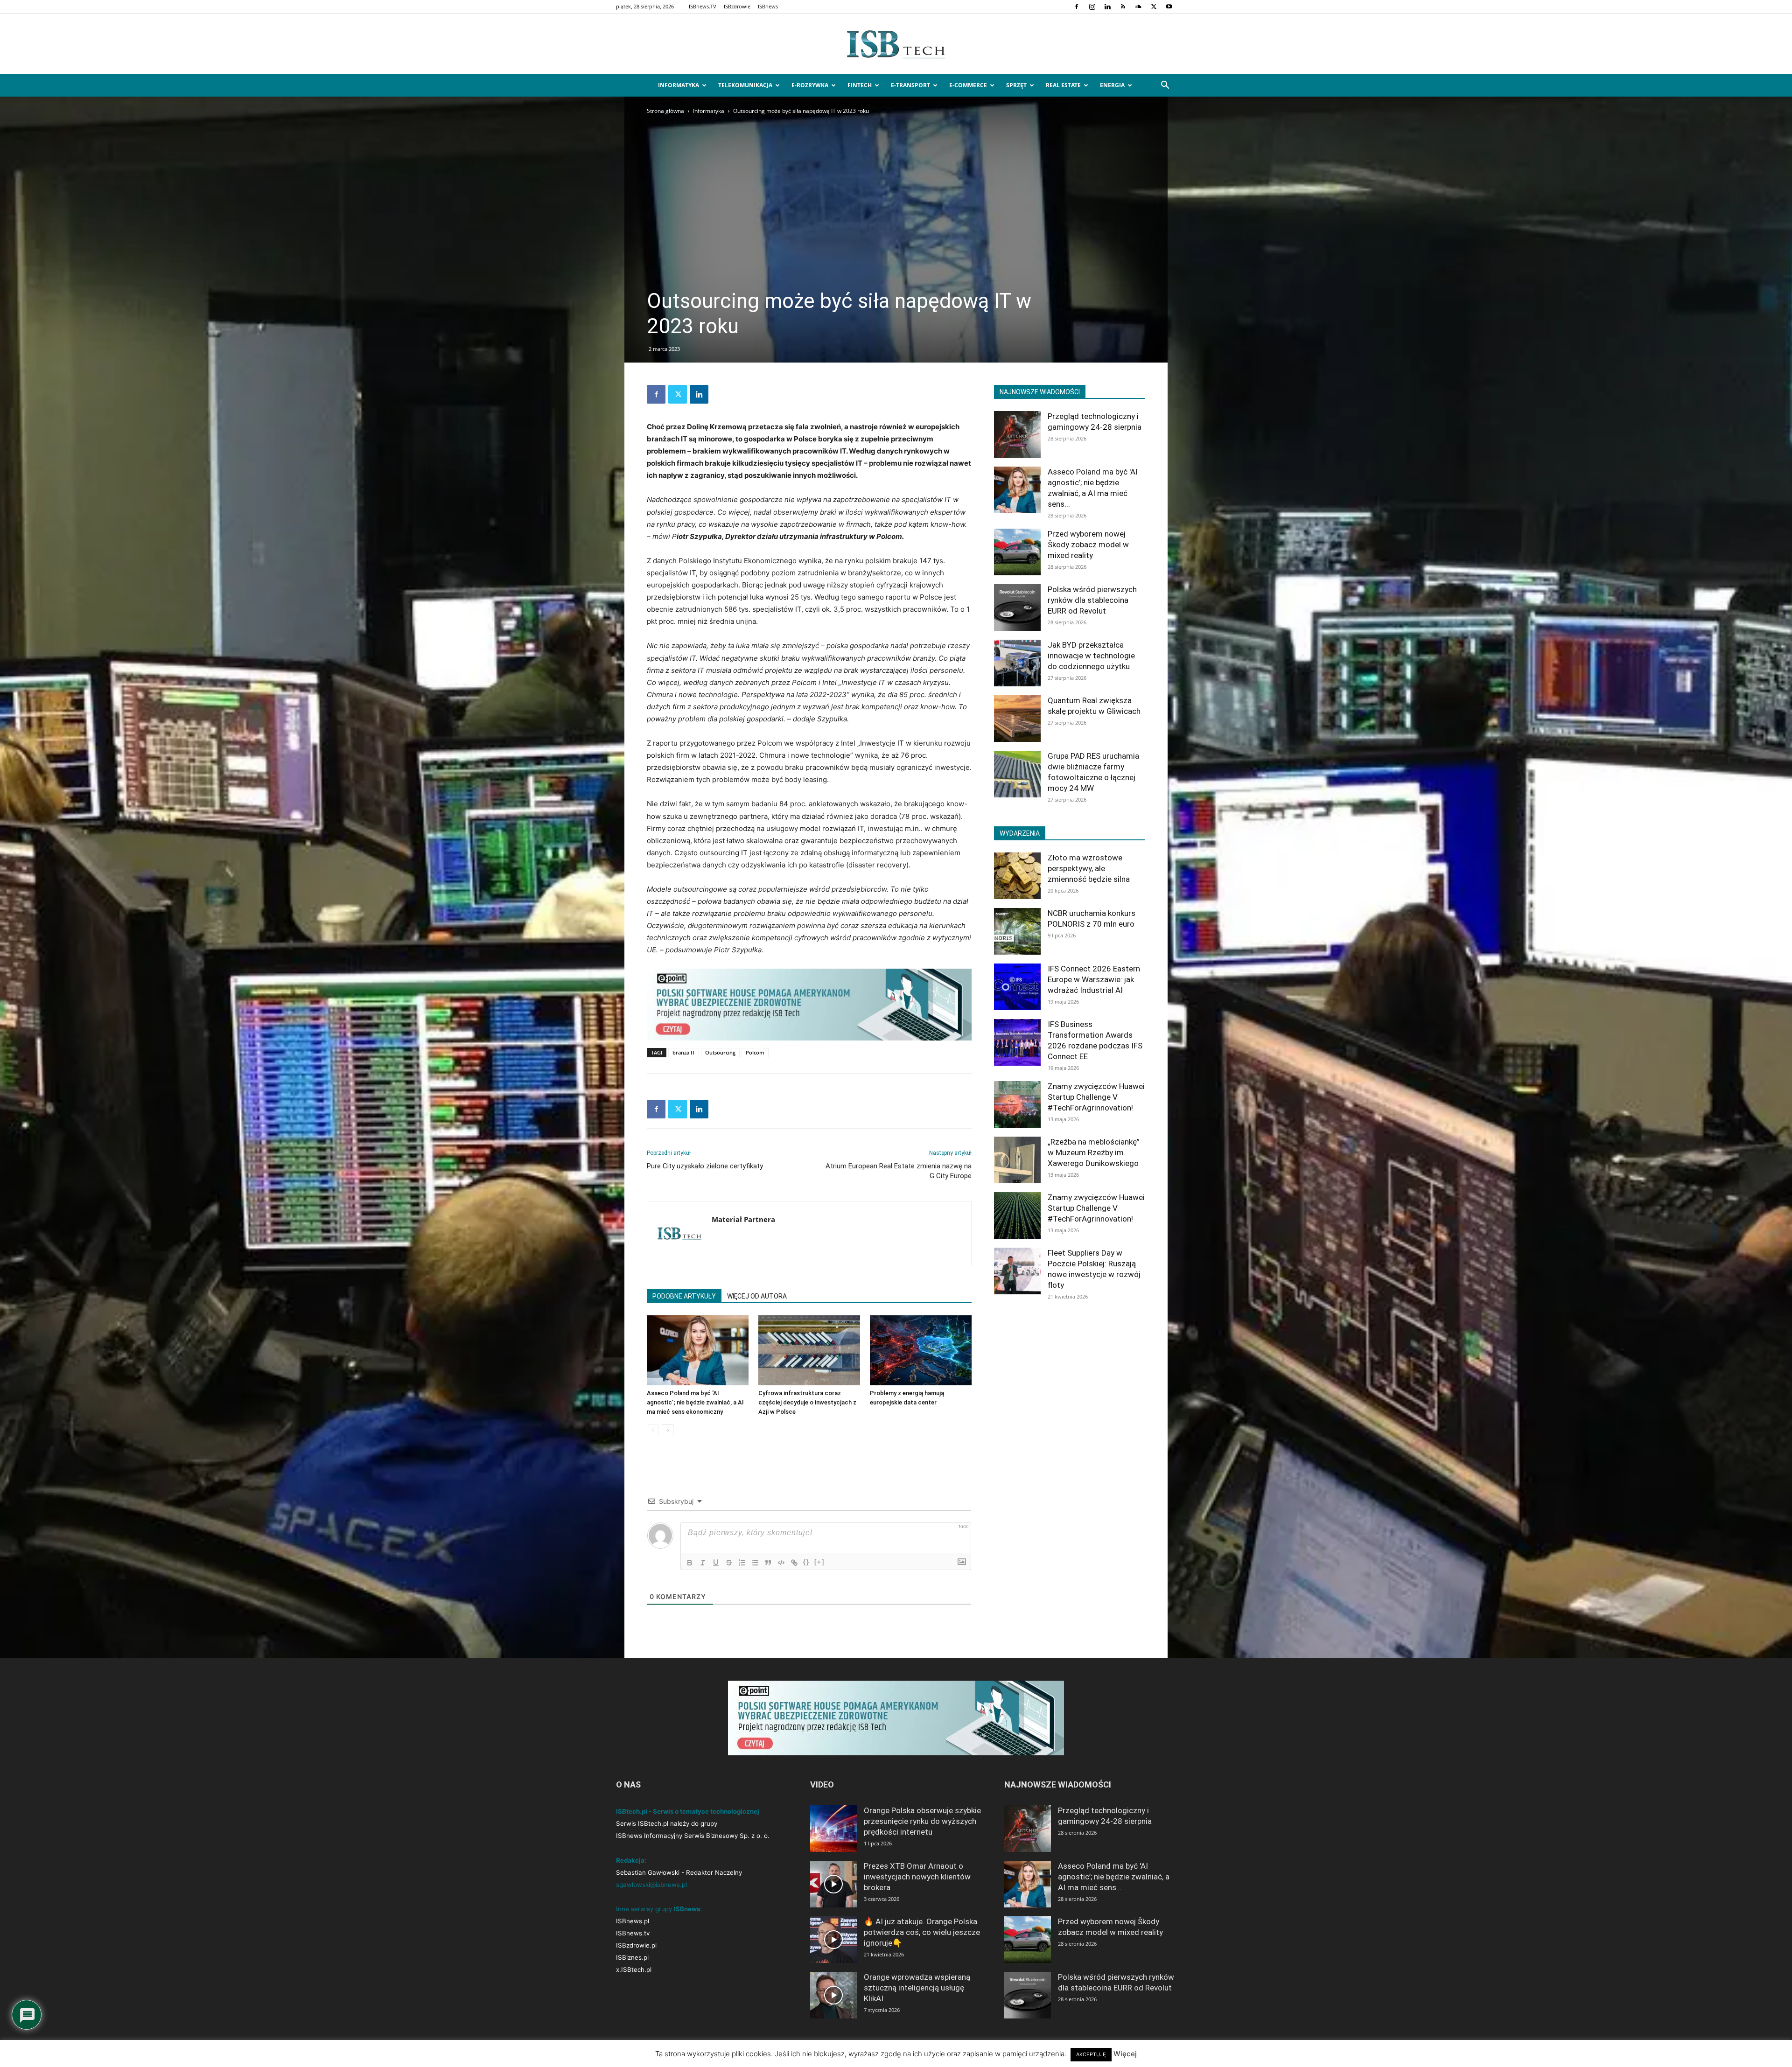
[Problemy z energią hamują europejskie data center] (921, 1350)
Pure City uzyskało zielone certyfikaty (705, 1166)
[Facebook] (1077, 7)
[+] (819, 1562)
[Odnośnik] (794, 1563)
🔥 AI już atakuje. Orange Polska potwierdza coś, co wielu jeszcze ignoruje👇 (922, 1932)
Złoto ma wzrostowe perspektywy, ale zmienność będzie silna (1089, 868)
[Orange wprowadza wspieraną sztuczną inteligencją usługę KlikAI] (833, 1995)
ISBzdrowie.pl (636, 1945)
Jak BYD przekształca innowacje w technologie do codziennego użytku (1091, 656)
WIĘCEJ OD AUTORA (757, 1296)
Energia (1112, 85)
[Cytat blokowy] (768, 1563)
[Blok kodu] (781, 1563)
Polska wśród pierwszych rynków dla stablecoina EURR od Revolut (1092, 600)
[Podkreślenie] (716, 1563)
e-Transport (910, 85)
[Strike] (729, 1563)
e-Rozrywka (810, 85)
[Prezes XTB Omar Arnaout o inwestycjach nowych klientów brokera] (833, 1884)
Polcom (755, 1052)
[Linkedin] (1107, 7)
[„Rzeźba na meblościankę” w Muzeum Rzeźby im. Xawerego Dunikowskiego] (1017, 1160)
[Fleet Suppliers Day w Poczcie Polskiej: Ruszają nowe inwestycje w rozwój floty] (1017, 1271)
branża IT (684, 1052)
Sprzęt (1016, 85)
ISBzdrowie (737, 6)
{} (806, 1562)
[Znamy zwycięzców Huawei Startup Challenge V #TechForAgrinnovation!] (1017, 1104)
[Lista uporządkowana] (742, 1563)
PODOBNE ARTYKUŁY (684, 1296)
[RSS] (1123, 7)
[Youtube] (1169, 7)
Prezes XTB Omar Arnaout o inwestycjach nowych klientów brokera (917, 1877)
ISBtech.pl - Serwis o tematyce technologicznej (688, 1811)
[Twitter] (1154, 7)
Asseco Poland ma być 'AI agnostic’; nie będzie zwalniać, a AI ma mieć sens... (1114, 1877)
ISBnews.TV (703, 6)
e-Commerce (968, 85)
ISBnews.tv (633, 1933)
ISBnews (768, 6)
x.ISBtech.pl (634, 1969)
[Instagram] (1092, 7)
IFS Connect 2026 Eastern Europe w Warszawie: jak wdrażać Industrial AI (1094, 979)
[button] (1165, 86)
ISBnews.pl (633, 1921)
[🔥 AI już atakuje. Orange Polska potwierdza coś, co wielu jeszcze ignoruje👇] (833, 1940)
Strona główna (665, 111)
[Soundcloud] (1138, 7)
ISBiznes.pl (632, 1957)
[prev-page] (653, 1430)
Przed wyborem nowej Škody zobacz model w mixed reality (1088, 545)
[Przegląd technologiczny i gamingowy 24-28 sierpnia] (1017, 434)
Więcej (1125, 2054)
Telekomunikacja (745, 85)
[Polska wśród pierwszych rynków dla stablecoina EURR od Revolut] (1017, 608)
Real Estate (1063, 85)
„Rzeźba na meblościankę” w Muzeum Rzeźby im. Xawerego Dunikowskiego (1094, 1152)
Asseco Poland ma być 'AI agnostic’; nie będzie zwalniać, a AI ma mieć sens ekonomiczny (695, 1402)
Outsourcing (720, 1052)
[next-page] (668, 1430)
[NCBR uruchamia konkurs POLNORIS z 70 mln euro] (1017, 931)
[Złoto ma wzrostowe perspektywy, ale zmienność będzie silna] (1017, 876)
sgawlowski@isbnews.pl (651, 1885)
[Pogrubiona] (690, 1563)
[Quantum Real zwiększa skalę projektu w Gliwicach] (1017, 719)
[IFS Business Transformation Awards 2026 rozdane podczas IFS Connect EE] (1017, 1042)
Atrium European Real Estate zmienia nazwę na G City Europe (899, 1171)
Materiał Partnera (743, 1219)
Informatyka (679, 85)
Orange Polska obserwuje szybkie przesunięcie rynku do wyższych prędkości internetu (922, 1821)
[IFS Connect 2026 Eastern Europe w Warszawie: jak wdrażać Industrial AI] (1017, 987)
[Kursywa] (703, 1563)
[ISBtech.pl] (896, 44)
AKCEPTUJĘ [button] (1091, 2054)
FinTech (860, 85)
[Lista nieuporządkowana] (755, 1563)
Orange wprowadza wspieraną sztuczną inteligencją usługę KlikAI (917, 1988)
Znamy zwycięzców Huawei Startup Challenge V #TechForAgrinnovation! (1096, 1097)
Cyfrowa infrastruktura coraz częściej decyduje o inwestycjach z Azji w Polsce (807, 1402)
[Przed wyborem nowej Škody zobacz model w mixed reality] (1017, 552)
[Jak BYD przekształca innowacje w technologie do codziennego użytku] (1017, 663)
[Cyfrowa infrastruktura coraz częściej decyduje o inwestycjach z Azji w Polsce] (809, 1350)
